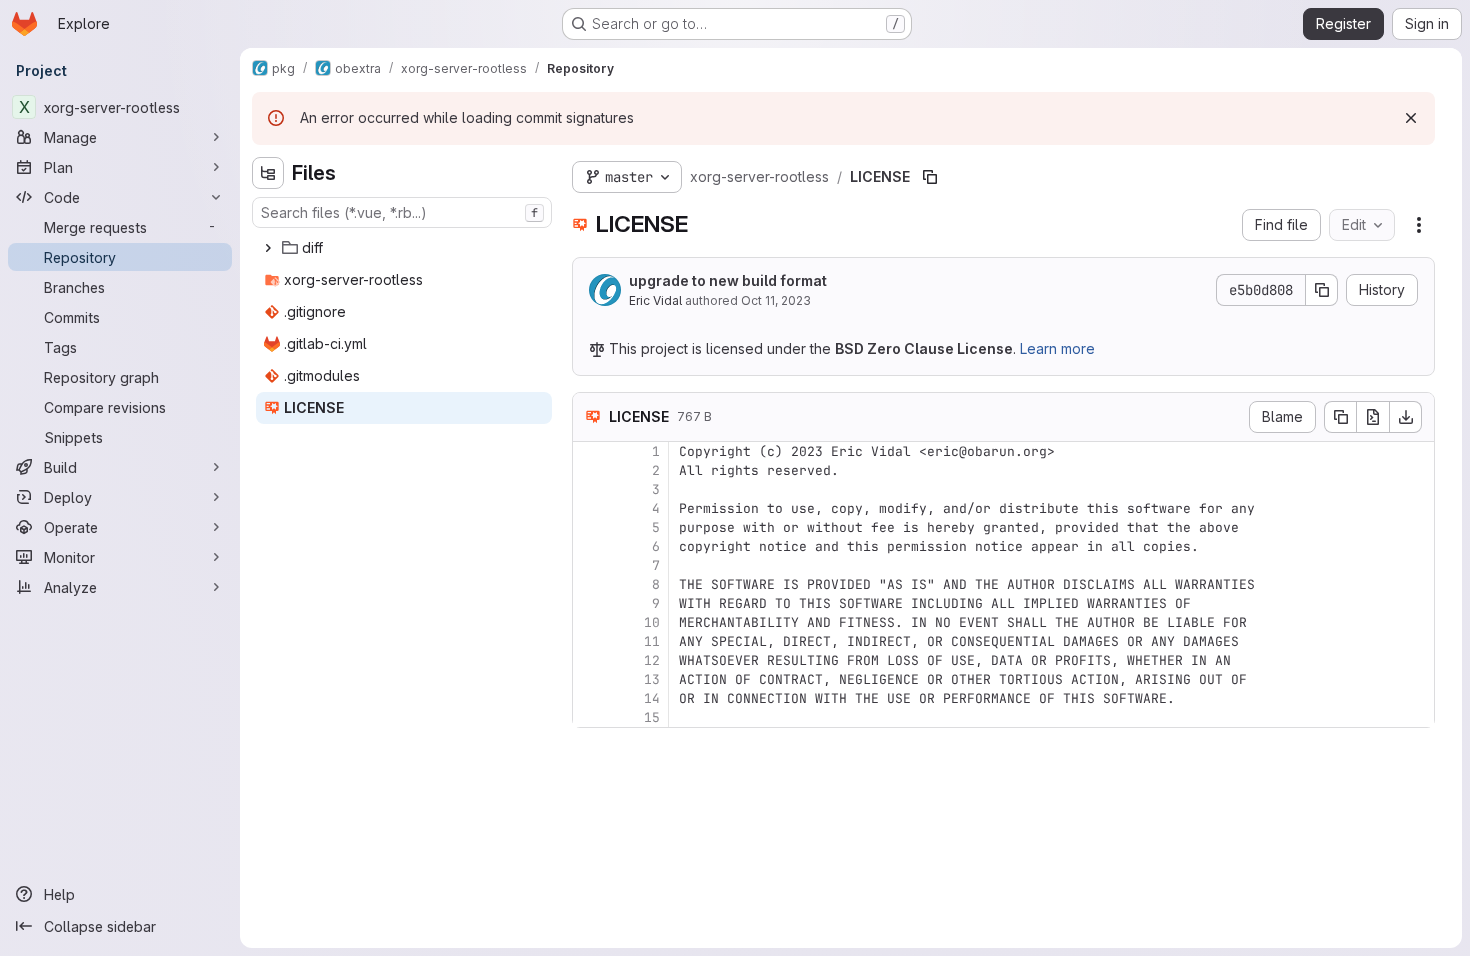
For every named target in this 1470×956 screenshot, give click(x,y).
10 (652, 622)
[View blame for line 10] (590, 622)
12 (652, 660)
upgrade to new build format (728, 280)
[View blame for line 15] (590, 717)
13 (652, 679)
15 (652, 717)
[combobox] (402, 212)
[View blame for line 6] (590, 546)
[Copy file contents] (1340, 417)
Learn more (1057, 348)
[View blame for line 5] (590, 527)
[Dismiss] (1411, 118)
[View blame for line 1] (590, 451)
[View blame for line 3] (590, 489)
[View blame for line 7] (590, 565)
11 (652, 641)
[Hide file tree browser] (268, 173)
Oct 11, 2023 (776, 300)
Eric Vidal (655, 300)
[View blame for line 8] (590, 584)
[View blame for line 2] (590, 470)
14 (652, 698)
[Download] (1406, 417)
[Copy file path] (930, 177)
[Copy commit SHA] (1322, 290)
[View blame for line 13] (590, 679)
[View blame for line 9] (590, 603)
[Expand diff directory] (268, 248)
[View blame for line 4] (590, 508)
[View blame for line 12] (590, 660)
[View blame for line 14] (590, 698)
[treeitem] (404, 248)
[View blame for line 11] (590, 641)
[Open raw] (1373, 417)
